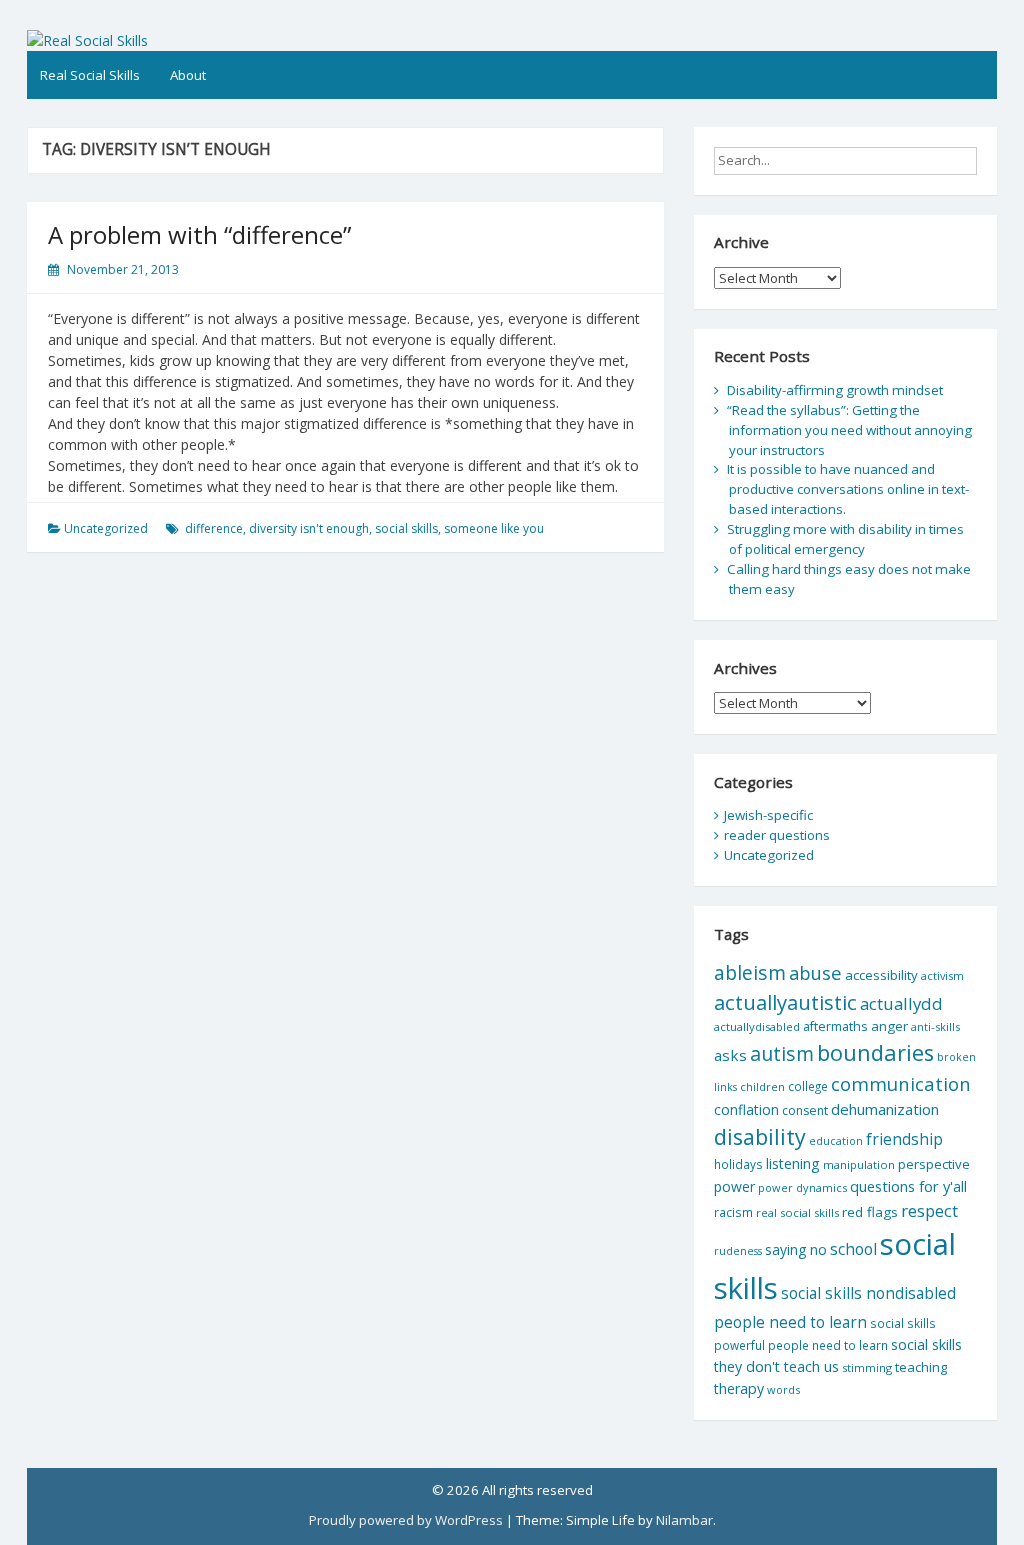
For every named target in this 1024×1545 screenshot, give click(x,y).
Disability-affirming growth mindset (835, 390)
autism (782, 1053)
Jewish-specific (768, 815)
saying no (796, 1249)
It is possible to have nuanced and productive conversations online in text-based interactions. (848, 489)
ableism (750, 972)
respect (929, 1210)
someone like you (494, 528)
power (734, 1186)
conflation (746, 1109)
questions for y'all (908, 1186)
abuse (815, 972)
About (188, 75)
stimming (867, 1367)
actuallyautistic (785, 1002)
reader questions (777, 835)
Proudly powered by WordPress (406, 1520)
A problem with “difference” (199, 234)
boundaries (875, 1052)
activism (942, 975)
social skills (406, 528)
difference (214, 528)
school (853, 1249)
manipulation (859, 1164)
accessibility (881, 975)
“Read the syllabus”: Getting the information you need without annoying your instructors (849, 430)
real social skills (797, 1212)
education (836, 1141)
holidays (738, 1164)
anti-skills (935, 1026)
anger (889, 1026)
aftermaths (835, 1026)
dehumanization (885, 1109)
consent (805, 1110)
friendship (904, 1139)
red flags (870, 1212)
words (783, 1389)
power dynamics (802, 1187)
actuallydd (901, 1003)
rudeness (738, 1251)
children (762, 1086)
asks (730, 1055)
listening (793, 1163)
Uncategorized (106, 528)
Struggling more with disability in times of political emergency (845, 539)
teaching (921, 1367)
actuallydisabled (757, 1026)
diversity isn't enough (309, 528)
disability (760, 1136)
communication (901, 1083)
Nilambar (684, 1520)
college (808, 1086)
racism (733, 1212)
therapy (739, 1388)
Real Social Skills (90, 75)
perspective (934, 1164)
